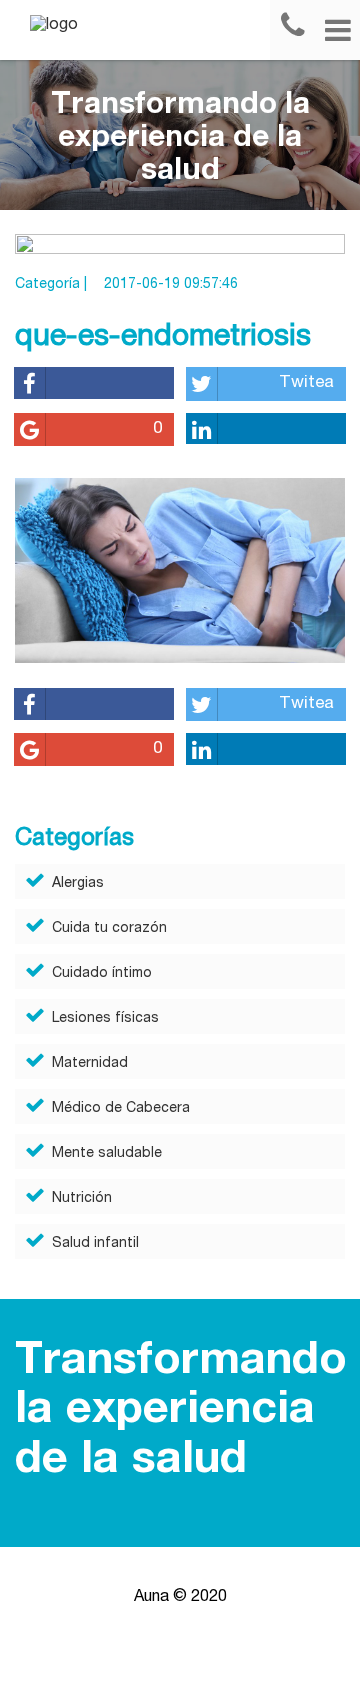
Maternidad (90, 1064)
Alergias (78, 884)
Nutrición (82, 1199)
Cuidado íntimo (102, 974)
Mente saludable (107, 1154)
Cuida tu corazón (109, 929)
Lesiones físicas (105, 1019)
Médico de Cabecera (121, 1109)
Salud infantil (95, 1244)
